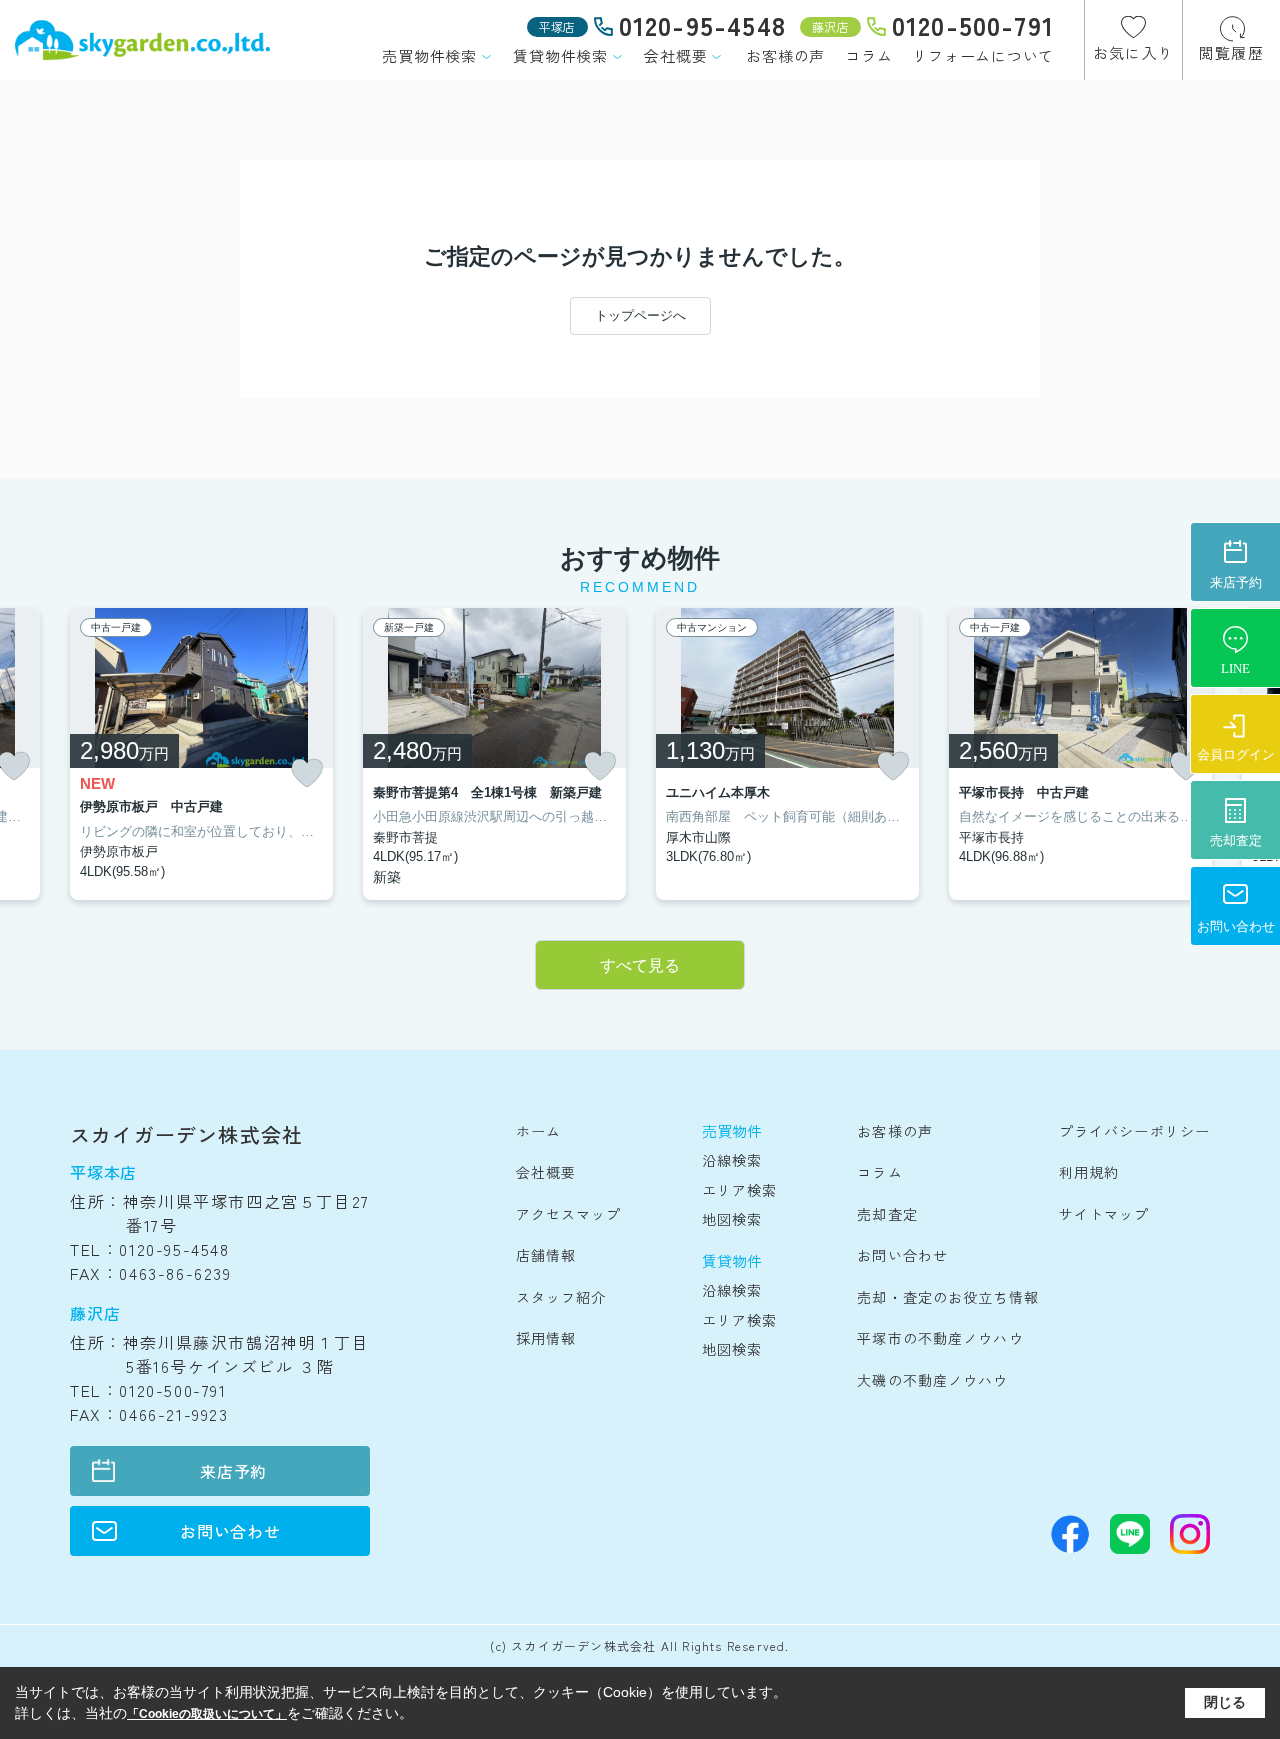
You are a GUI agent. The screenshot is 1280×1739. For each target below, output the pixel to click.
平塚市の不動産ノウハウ (940, 1338)
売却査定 (887, 1214)
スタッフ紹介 (561, 1297)
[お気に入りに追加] (307, 773)
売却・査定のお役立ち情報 (947, 1297)
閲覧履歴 (1231, 52)
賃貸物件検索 (560, 55)
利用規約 (1089, 1172)
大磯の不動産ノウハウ (932, 1380)
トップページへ (640, 315)
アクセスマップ (569, 1214)
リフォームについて (983, 55)
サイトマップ (1104, 1214)
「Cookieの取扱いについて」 (207, 1714)
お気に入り (1133, 52)
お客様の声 (785, 55)
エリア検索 (740, 1190)
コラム (868, 55)
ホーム (538, 1131)
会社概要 (675, 55)
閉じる (1225, 1702)
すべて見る (640, 965)
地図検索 (732, 1219)
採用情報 (546, 1338)
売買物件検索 (429, 55)
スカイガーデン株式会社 (186, 1134)
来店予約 (233, 1471)
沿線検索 (732, 1160)
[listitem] (201, 754)
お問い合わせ (230, 1531)
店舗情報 (546, 1255)
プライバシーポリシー (1134, 1131)
